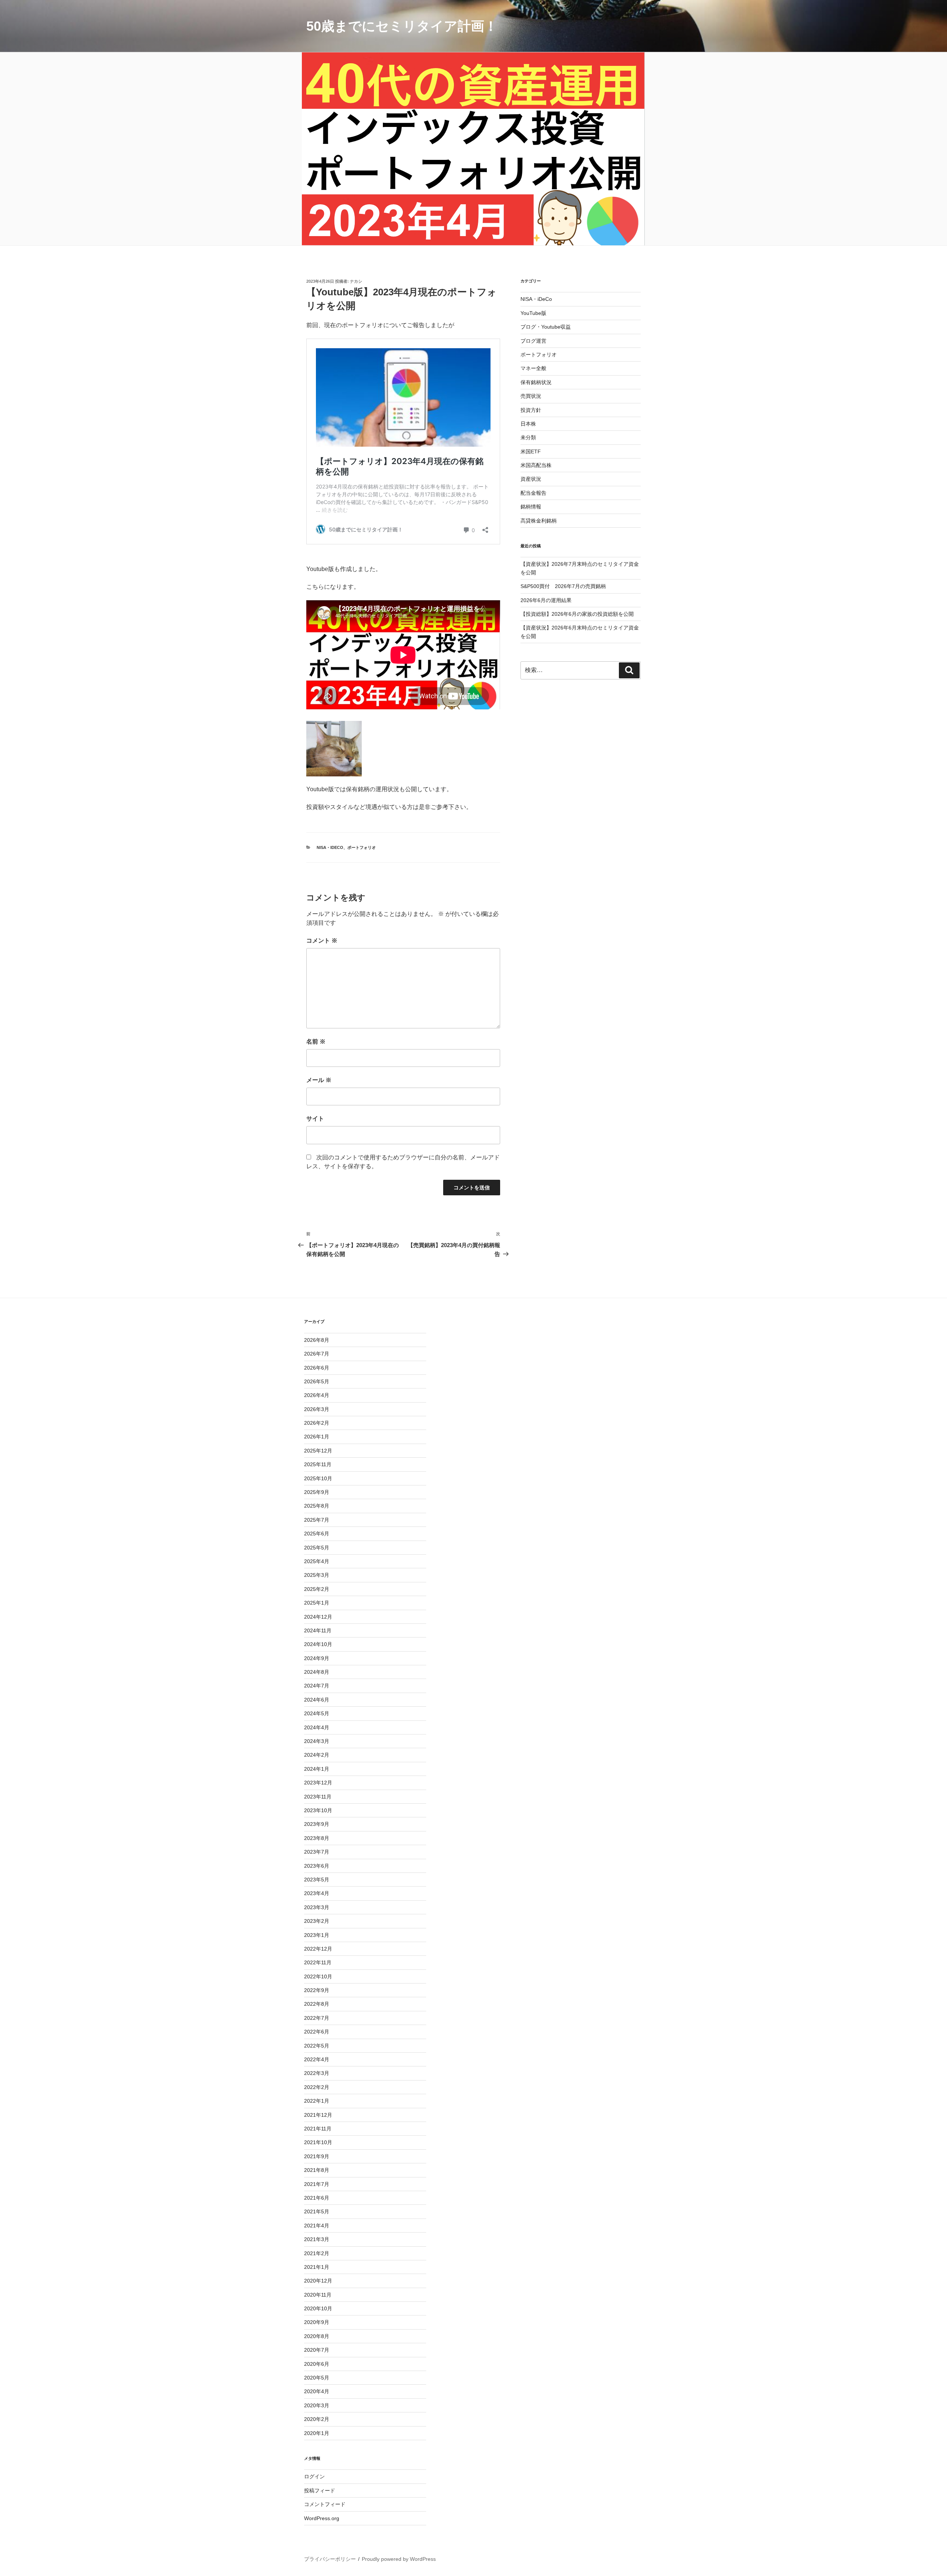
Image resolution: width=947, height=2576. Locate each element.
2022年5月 (317, 2046)
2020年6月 (317, 2364)
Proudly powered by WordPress (399, 2559)
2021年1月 (317, 2267)
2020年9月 (317, 2322)
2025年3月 (317, 1575)
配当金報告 (533, 493)
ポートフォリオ (362, 847)
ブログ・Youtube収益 (546, 327)
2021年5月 (317, 2211)
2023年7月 (317, 1852)
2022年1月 (317, 2101)
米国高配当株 (536, 465)
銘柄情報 (531, 507)
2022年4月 (317, 2059)
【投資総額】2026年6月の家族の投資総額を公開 (577, 614)
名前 (316, 1042)
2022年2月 (317, 2087)
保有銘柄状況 (536, 382)
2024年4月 (317, 1727)
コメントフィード (325, 2504)
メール (319, 1080)
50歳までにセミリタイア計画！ (402, 26)
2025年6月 (317, 1534)
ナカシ (356, 281)
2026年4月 (317, 1395)
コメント (322, 941)
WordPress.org (322, 2518)
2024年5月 (317, 1713)
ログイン (314, 2476)
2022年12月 (318, 1949)
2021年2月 (317, 2253)
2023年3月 (317, 1907)
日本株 (528, 424)
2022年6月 (317, 2032)
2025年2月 (317, 1589)
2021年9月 (317, 2156)
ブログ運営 (533, 341)
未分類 (528, 437)
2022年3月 (317, 2073)
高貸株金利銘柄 (539, 521)
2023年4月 (317, 1893)
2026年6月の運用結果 (546, 600)
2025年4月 (317, 1561)
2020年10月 (318, 2308)
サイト (315, 1119)
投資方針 (531, 410)
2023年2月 (317, 1921)
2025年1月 (317, 1603)
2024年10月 (318, 1644)
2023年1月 (317, 1935)
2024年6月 (317, 1700)
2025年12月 (318, 1451)
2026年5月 (317, 1381)
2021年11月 (318, 2129)
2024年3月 (317, 1741)
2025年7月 (317, 1520)
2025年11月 (318, 1464)
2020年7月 (317, 2350)
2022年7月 (317, 2018)
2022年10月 (318, 1976)
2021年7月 (317, 2184)
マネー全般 (533, 368)
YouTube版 (533, 313)
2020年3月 (317, 2405)
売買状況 (531, 396)
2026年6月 (317, 1368)
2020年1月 (317, 2433)
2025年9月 (317, 1492)
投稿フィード (320, 2491)
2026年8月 (317, 1340)
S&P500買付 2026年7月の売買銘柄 (563, 586)
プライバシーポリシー (330, 2559)
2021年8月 (317, 2170)
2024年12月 (318, 1617)
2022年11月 (318, 1962)
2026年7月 (317, 1354)
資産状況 (531, 479)
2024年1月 (317, 1769)
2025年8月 (317, 1506)
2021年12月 (318, 2115)
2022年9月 (317, 1990)
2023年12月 (318, 1783)
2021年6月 (317, 2198)
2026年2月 (317, 1423)
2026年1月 (317, 1437)
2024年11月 (318, 1630)
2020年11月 (318, 2295)
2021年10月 (318, 2142)
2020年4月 (317, 2391)
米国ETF (531, 451)
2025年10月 (318, 1478)
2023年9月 (317, 1824)
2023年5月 (317, 1880)
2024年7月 (317, 1686)
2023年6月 (317, 1866)
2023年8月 (317, 1838)
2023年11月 (318, 1797)
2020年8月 (317, 2336)
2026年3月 (317, 1409)
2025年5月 (317, 1548)
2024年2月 (317, 1755)
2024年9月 (317, 1658)
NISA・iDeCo (330, 847)
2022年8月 (317, 2004)
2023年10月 (318, 1810)
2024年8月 (317, 1672)
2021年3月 (317, 2239)
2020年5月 (317, 2378)
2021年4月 (317, 2226)
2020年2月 (317, 2419)
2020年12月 (318, 2281)
